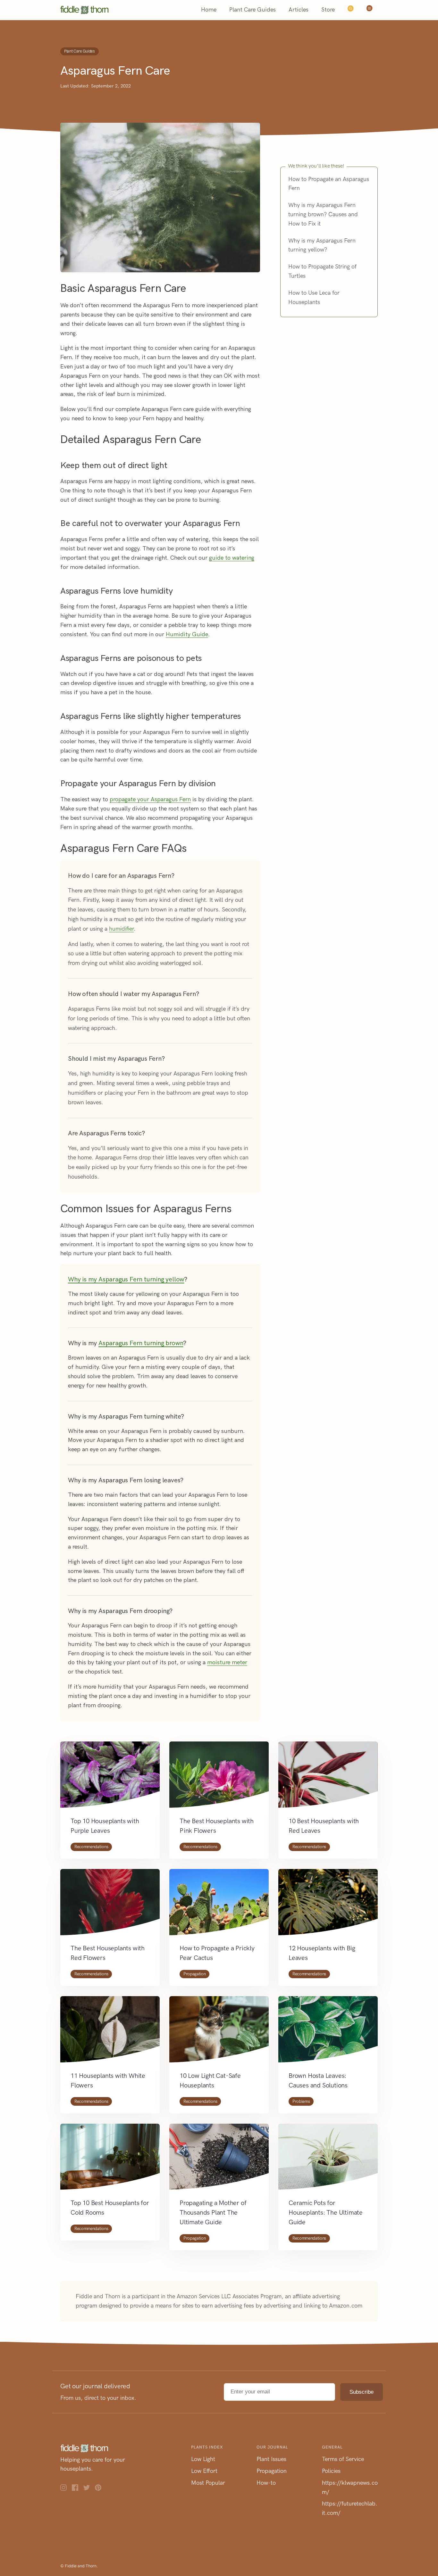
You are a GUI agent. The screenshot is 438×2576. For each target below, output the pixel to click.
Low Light (203, 2459)
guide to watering (232, 558)
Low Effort (204, 2471)
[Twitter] (89, 2489)
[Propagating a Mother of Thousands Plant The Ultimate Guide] (219, 2161)
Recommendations (91, 1847)
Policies (331, 2471)
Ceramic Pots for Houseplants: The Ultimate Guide (326, 2212)
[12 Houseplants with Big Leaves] (328, 1906)
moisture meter (227, 1662)
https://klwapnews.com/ (350, 2487)
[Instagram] (66, 2489)
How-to (266, 2483)
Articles (299, 10)
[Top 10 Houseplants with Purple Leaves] (110, 1779)
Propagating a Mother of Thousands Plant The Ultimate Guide (213, 2212)
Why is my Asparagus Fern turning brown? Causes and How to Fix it (323, 214)
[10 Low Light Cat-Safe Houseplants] (219, 2033)
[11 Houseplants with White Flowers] (110, 2033)
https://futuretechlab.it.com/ (350, 2508)
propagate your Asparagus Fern (150, 799)
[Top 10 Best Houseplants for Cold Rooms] (110, 2161)
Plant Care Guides (253, 10)
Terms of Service (343, 2459)
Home (209, 10)
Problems (301, 2101)
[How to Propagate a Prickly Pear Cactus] (219, 1906)
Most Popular (208, 2483)
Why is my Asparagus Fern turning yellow (126, 1279)
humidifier (121, 929)
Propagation (194, 1974)
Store (328, 10)
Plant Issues (271, 2459)
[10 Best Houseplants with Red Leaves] (328, 1779)
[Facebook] (78, 2489)
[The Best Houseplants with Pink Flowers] (219, 1779)
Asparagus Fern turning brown (141, 1343)
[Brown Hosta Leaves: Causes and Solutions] (328, 2033)
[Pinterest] (101, 2489)
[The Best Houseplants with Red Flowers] (110, 1906)
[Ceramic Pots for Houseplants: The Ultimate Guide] (328, 2161)
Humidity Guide (187, 634)
